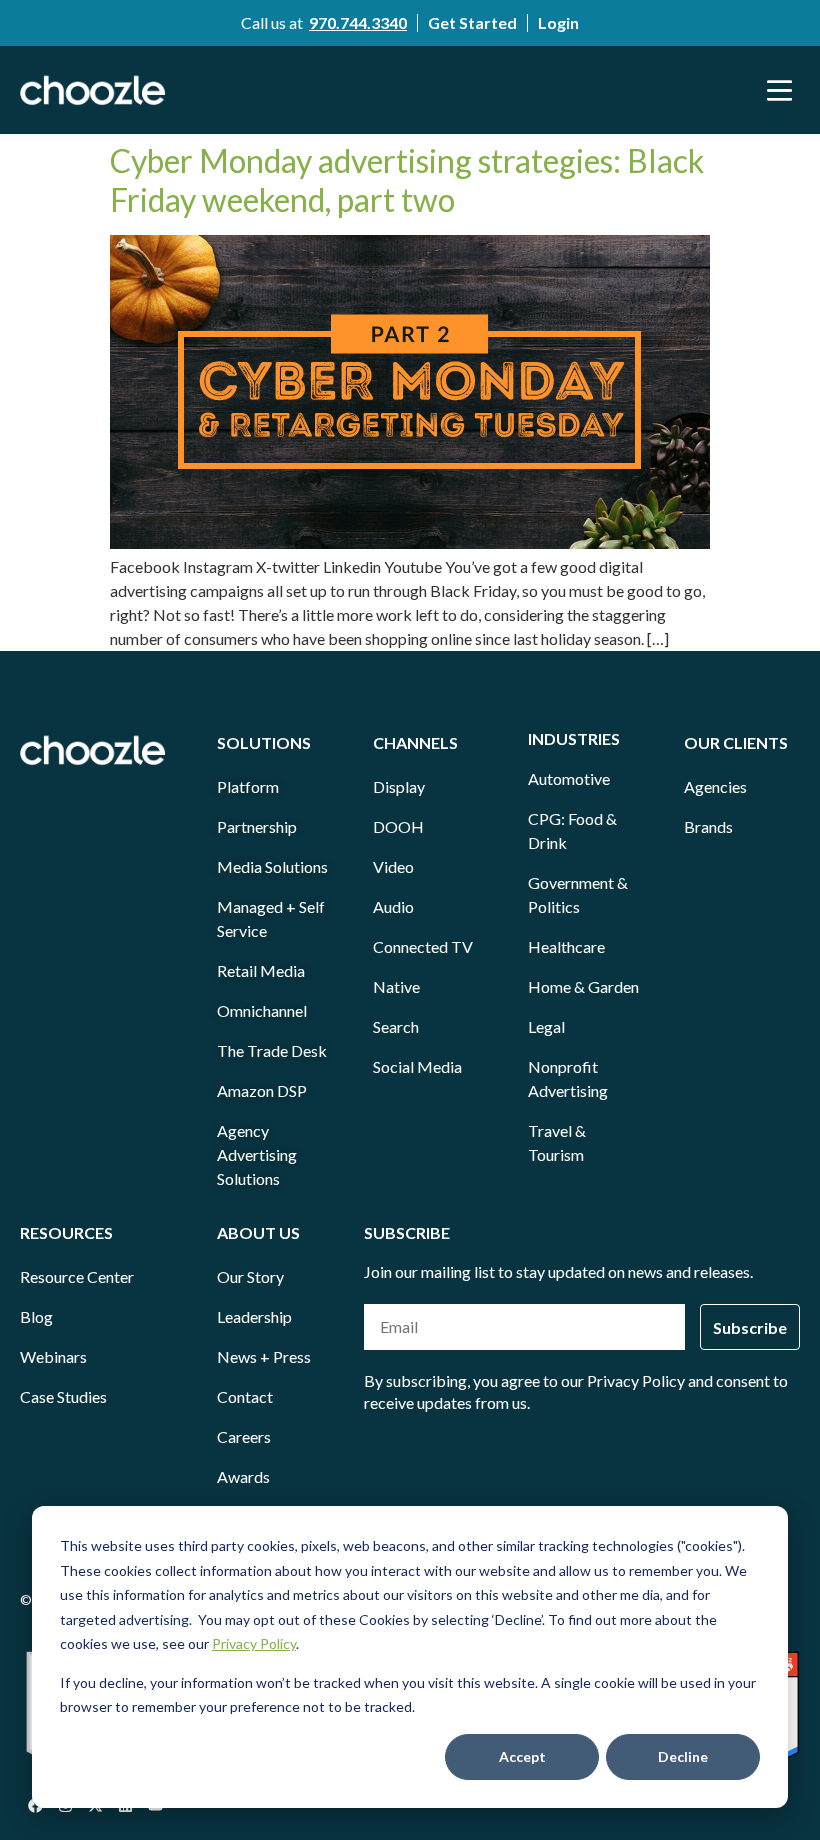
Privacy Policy (254, 1643)
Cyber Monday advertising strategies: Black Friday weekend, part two (407, 179)
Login (558, 22)
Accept (522, 1756)
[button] (780, 90)
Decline (683, 1756)
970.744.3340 (358, 22)
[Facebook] (35, 1805)
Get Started (472, 22)
